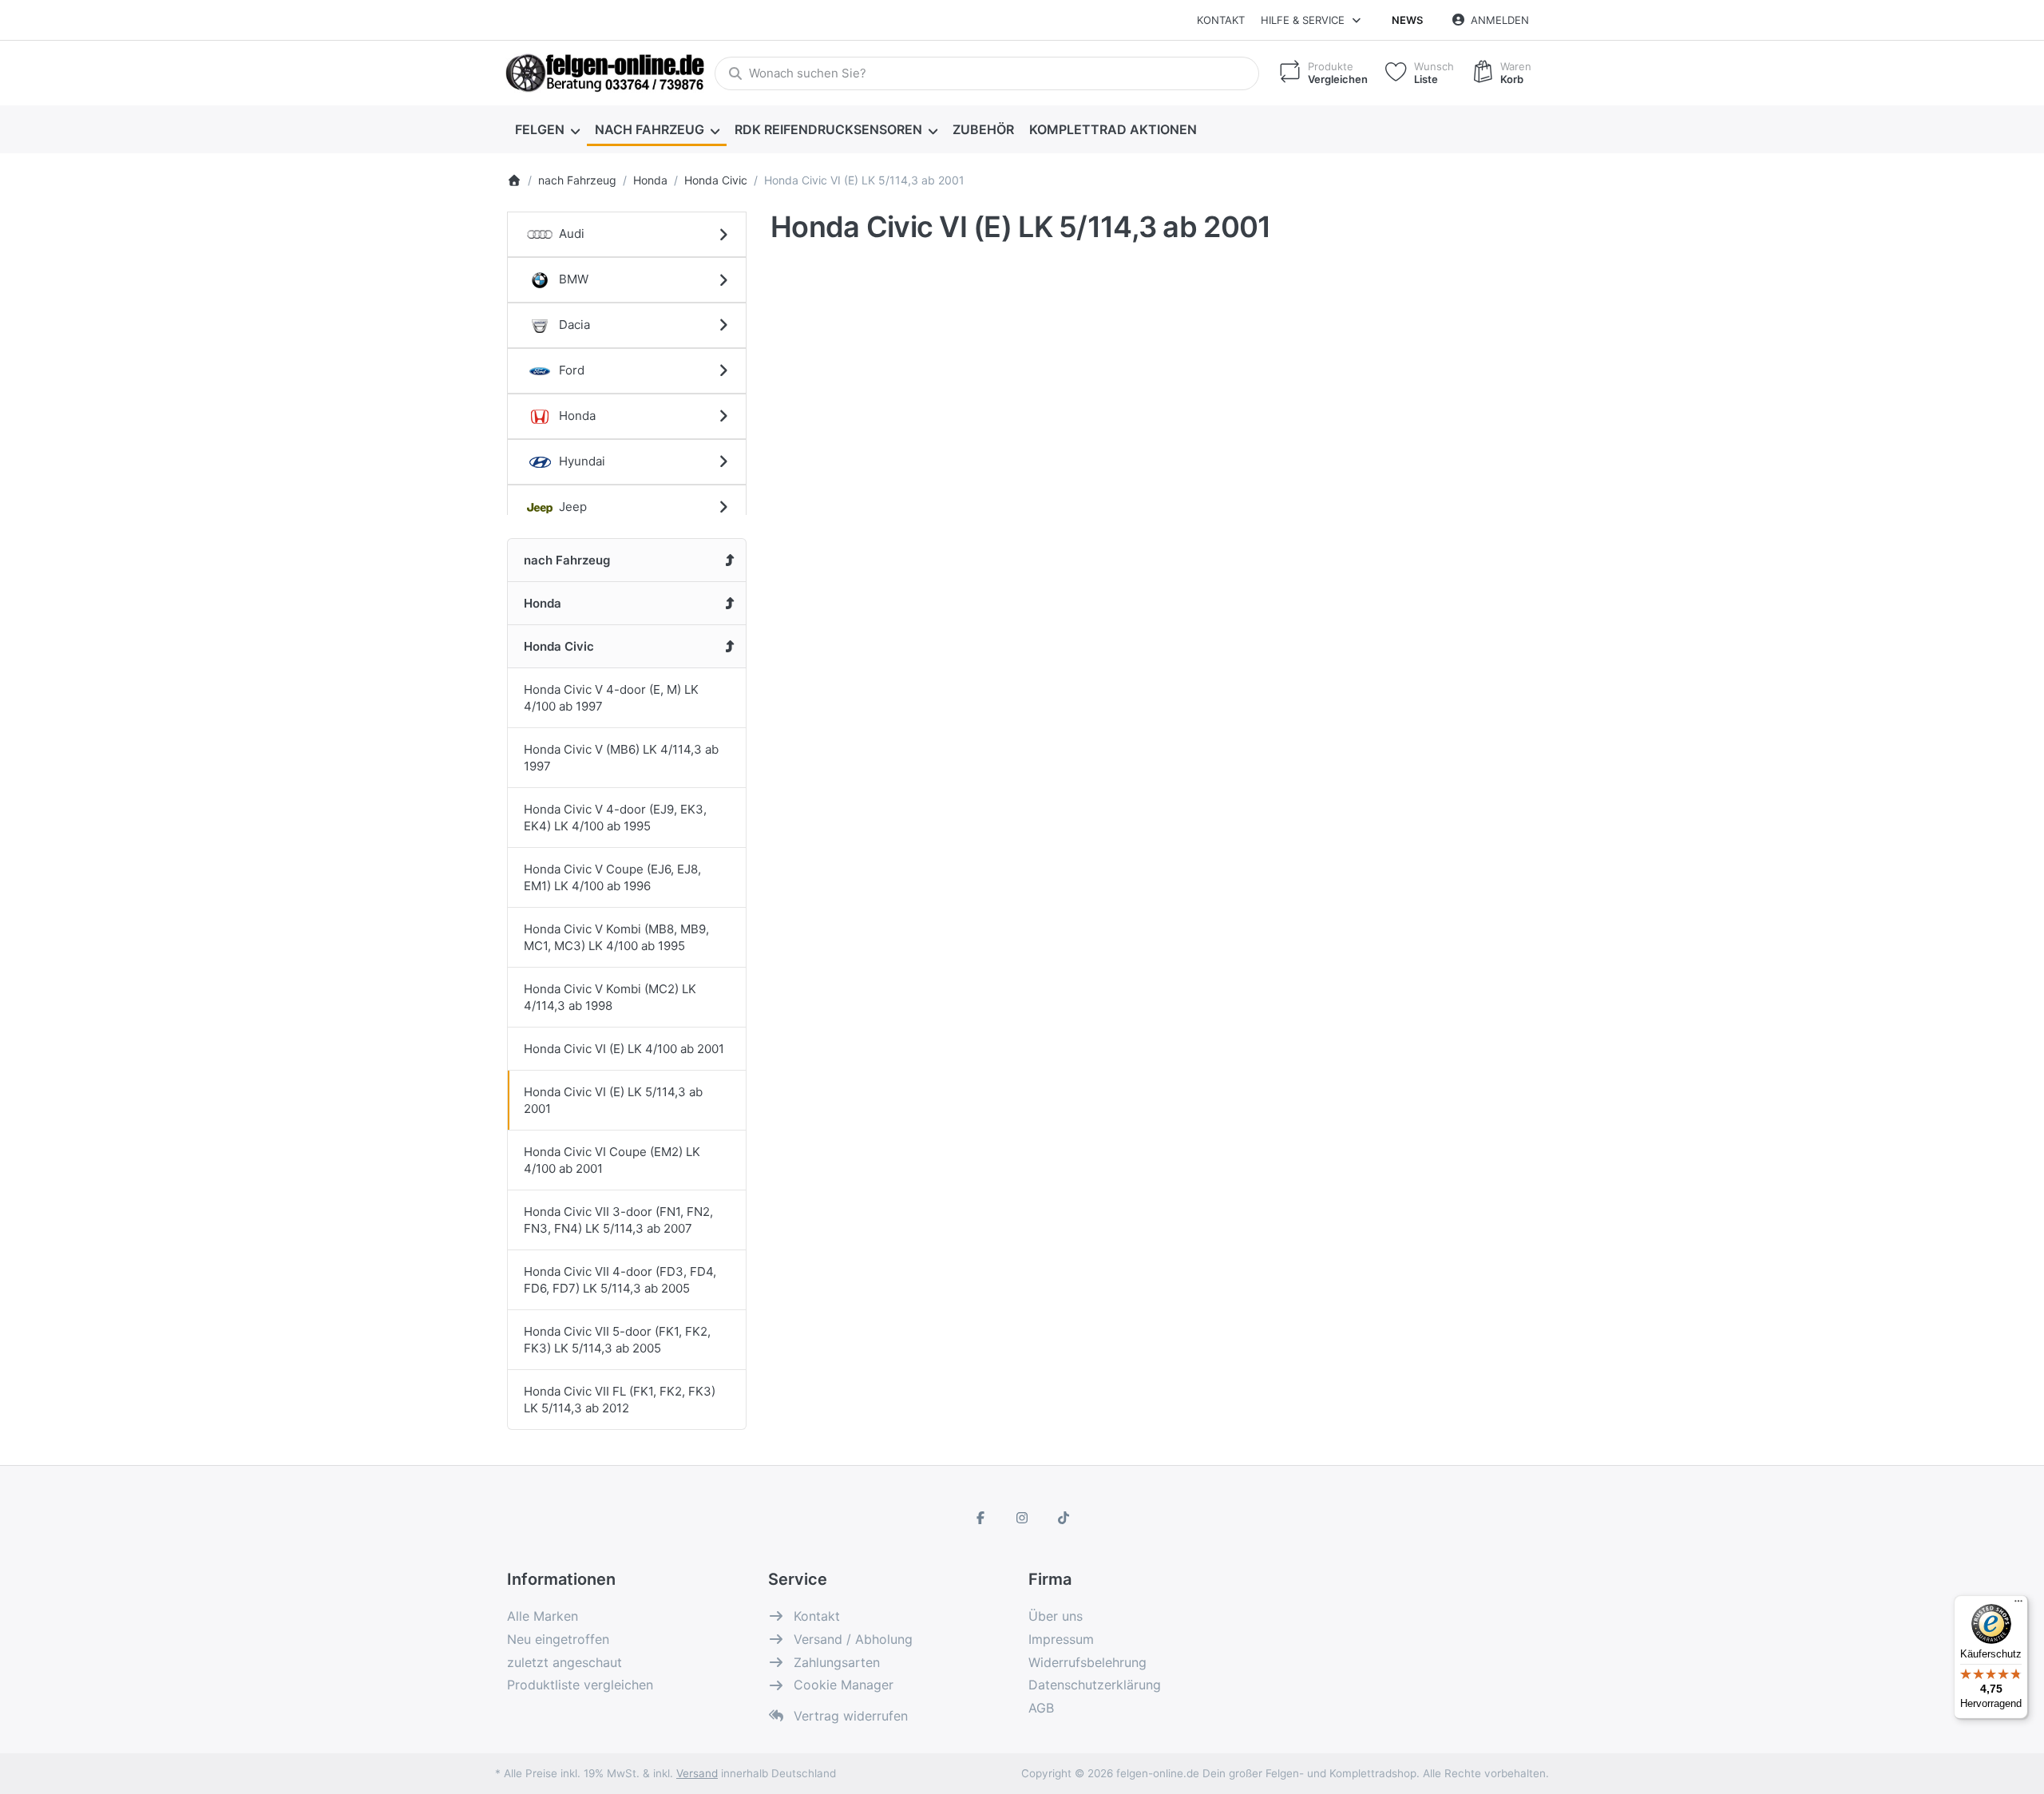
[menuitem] (547, 129)
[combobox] (987, 73)
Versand (697, 1773)
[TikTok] (1064, 1518)
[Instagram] (1022, 1518)
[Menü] (2018, 1605)
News (1407, 20)
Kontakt (1221, 20)
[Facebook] (981, 1518)
